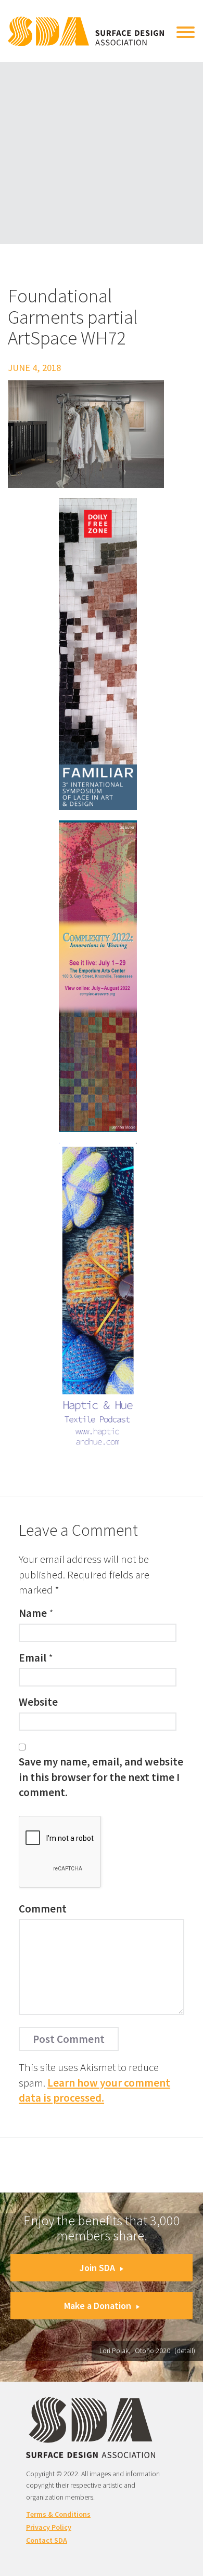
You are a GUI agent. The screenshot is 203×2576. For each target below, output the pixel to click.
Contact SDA (47, 2540)
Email (33, 1658)
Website (38, 1702)
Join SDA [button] (97, 2268)
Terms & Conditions (58, 2514)
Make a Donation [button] (98, 2306)
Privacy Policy (49, 2527)
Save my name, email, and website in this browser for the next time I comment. (101, 1777)
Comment (43, 1909)
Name (33, 1613)
